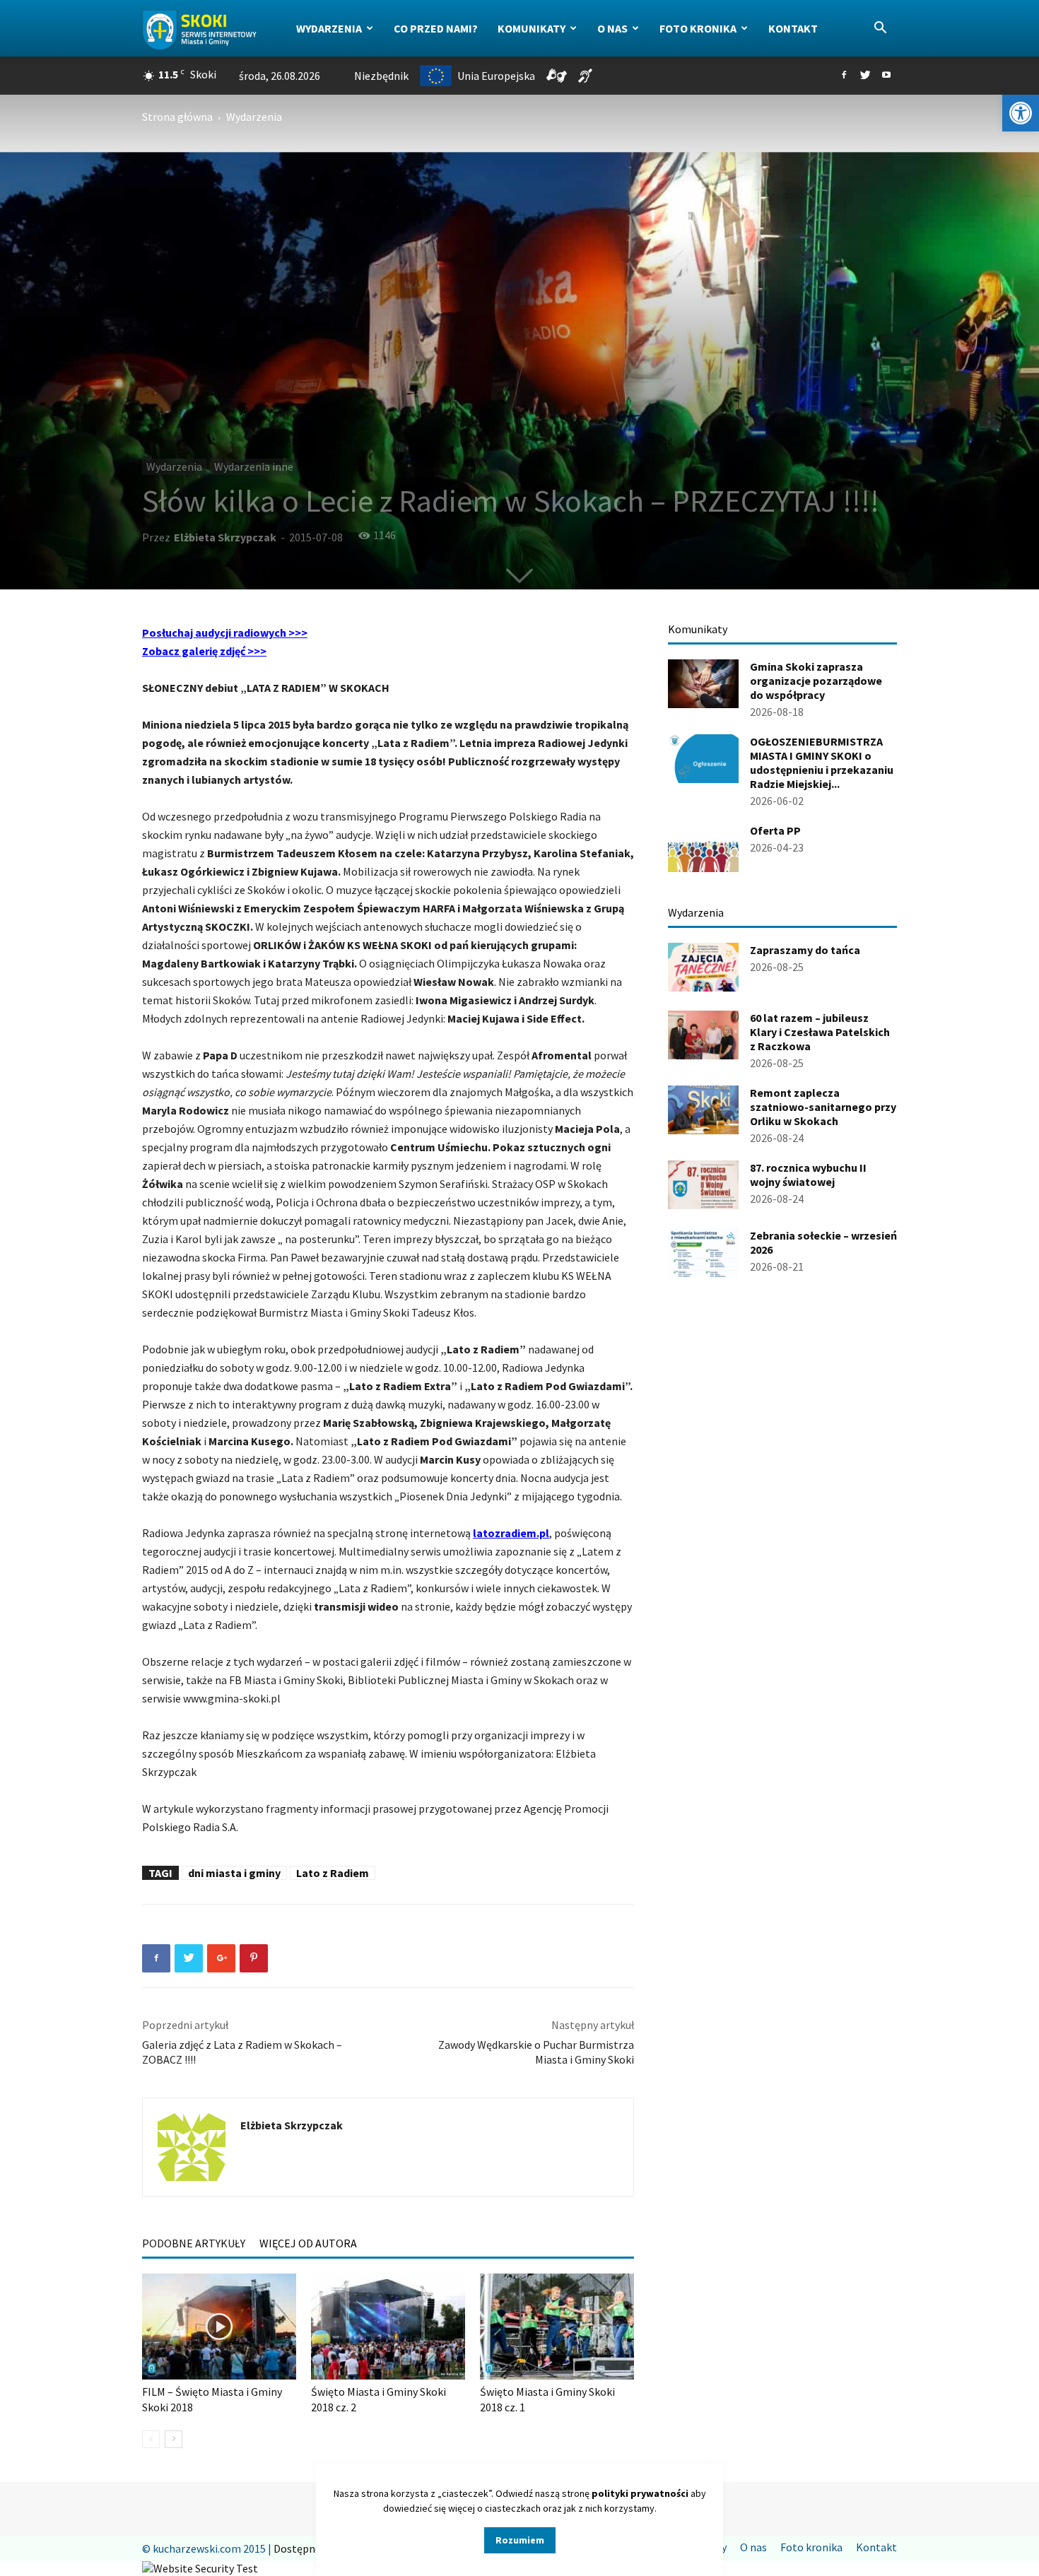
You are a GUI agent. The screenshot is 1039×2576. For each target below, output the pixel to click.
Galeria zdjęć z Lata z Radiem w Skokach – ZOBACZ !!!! (242, 2052)
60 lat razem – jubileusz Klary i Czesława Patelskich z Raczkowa (820, 1032)
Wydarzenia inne (254, 466)
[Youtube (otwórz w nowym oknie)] (886, 76)
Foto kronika (698, 28)
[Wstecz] (151, 2439)
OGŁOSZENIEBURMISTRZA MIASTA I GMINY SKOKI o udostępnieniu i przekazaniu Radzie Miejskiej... (822, 763)
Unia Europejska (496, 76)
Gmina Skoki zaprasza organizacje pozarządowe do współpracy (816, 681)
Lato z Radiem (333, 1873)
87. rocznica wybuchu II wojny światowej (808, 1175)
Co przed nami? (436, 28)
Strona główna (177, 117)
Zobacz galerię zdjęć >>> (204, 651)
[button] (1021, 113)
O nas (612, 28)
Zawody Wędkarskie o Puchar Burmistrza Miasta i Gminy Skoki (536, 2052)
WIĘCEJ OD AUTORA (308, 2243)
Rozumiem (520, 2540)
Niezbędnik (381, 76)
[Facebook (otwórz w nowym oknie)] (844, 76)
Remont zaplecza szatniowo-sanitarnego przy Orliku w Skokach (823, 1107)
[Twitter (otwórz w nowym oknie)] (865, 76)
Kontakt (793, 28)
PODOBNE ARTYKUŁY (194, 2243)
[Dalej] (174, 2439)
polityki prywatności (640, 2493)
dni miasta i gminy (234, 1873)
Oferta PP (775, 830)
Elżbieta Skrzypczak (225, 537)
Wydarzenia (329, 28)
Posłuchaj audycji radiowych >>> (225, 633)
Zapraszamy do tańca (805, 950)
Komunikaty (532, 28)
